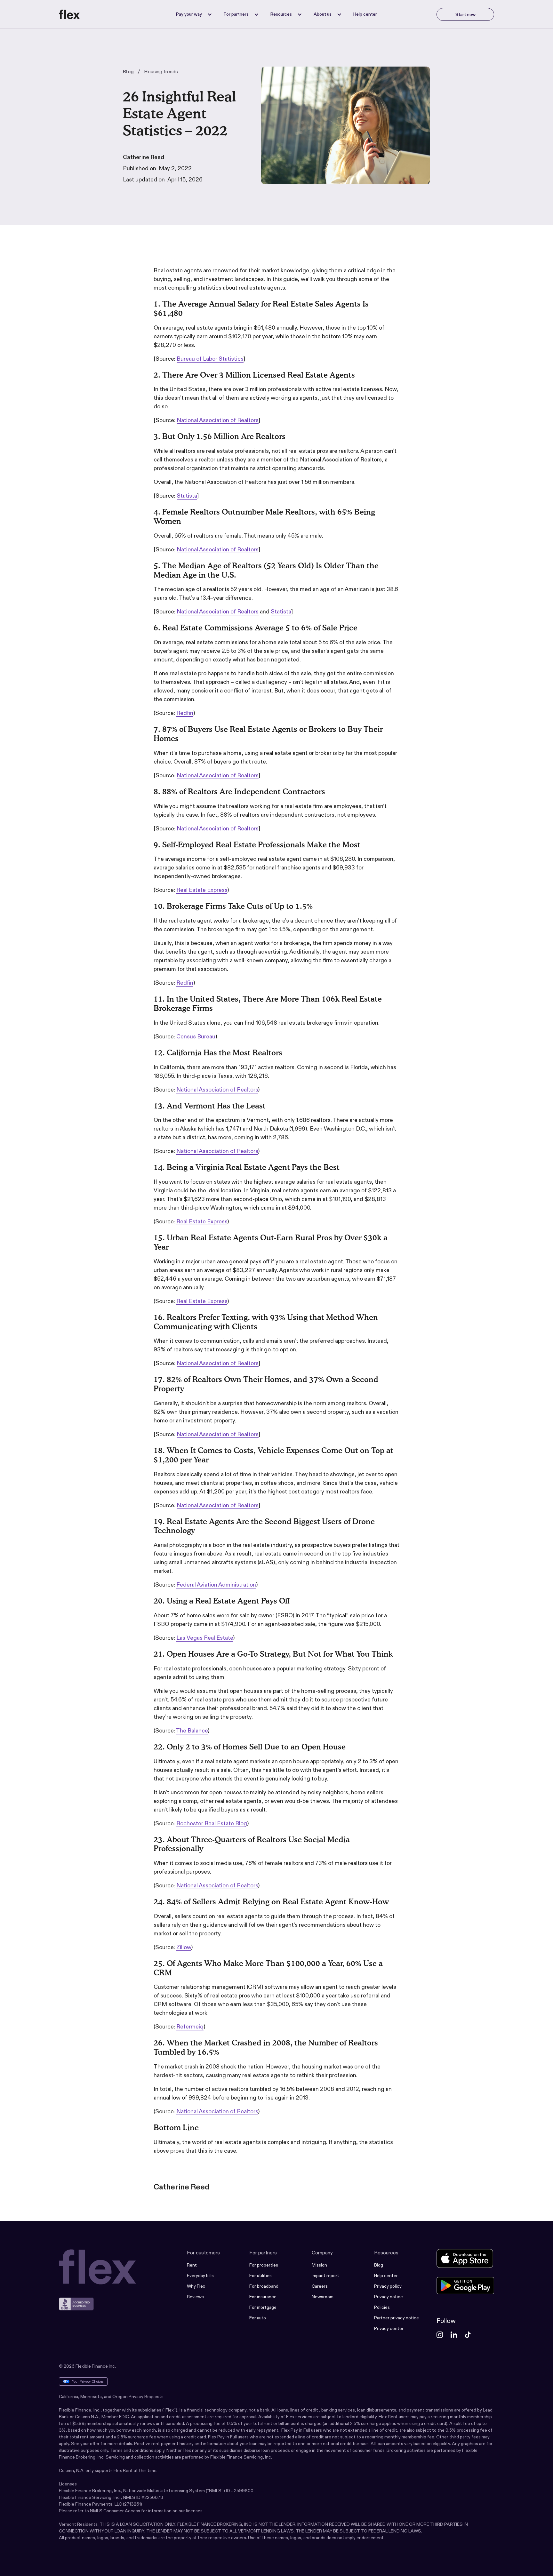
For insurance (263, 2297)
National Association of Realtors (218, 420)
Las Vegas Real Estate (205, 1638)
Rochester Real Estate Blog (212, 1823)
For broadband (264, 2286)
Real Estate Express (202, 890)
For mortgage (263, 2307)
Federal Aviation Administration (216, 1585)
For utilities (260, 2276)
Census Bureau (196, 1036)
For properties (264, 2265)
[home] (69, 14)
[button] (192, 14)
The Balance (192, 1731)
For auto (258, 2318)
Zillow (184, 1947)
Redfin (185, 713)
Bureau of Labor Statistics (210, 359)
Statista (187, 496)
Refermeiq (190, 2027)
